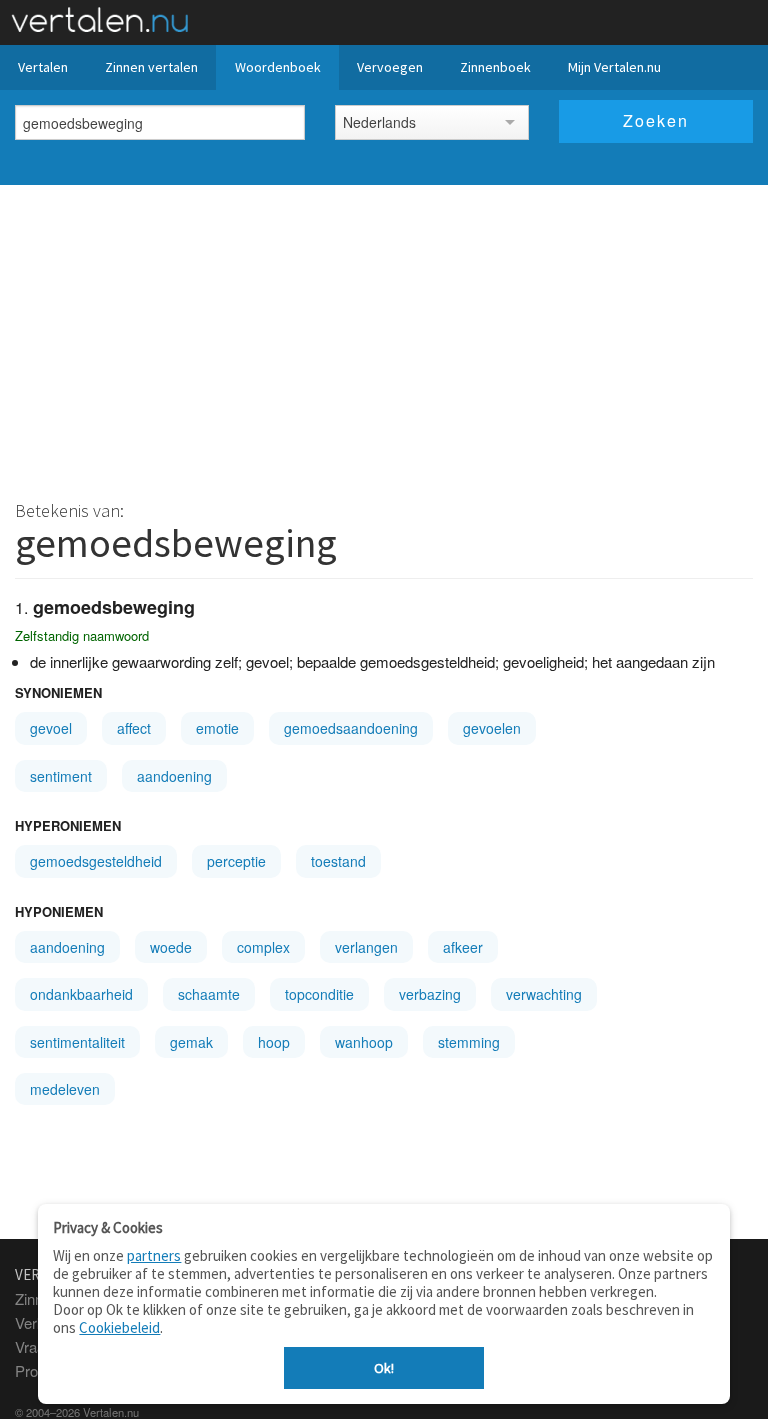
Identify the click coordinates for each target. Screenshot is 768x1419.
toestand (338, 861)
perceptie (236, 861)
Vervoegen (390, 67)
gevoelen (492, 728)
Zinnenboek (495, 67)
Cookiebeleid (119, 1327)
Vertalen (43, 67)
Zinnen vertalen (151, 67)
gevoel (51, 728)
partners (154, 1255)
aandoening (174, 776)
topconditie (319, 994)
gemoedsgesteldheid (96, 861)
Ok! (384, 1368)
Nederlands (379, 122)
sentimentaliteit (77, 1042)
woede (171, 947)
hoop (274, 1042)
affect (134, 728)
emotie (217, 728)
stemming (469, 1042)
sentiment (61, 776)
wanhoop (364, 1042)
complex (263, 947)
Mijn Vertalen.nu (614, 67)
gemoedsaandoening (351, 728)
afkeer (463, 947)
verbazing (430, 994)
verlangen (366, 947)
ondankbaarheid (81, 994)
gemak (191, 1042)
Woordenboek (278, 67)
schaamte (209, 994)
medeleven (65, 1089)
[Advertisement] (384, 335)
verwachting (544, 994)
